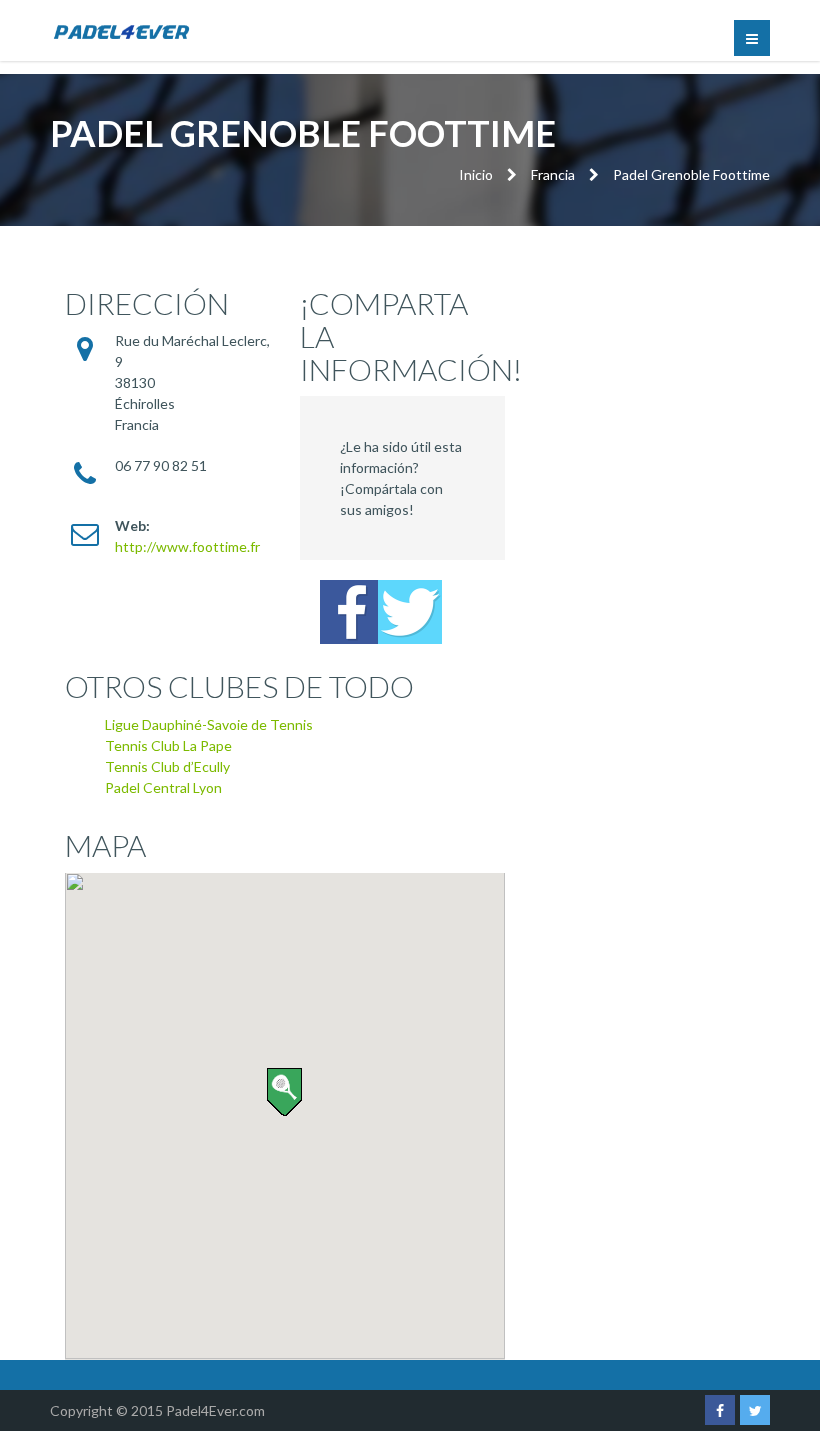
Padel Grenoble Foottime (691, 174)
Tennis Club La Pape (168, 745)
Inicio (476, 174)
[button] (284, 1092)
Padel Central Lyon (163, 787)
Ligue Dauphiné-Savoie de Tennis (209, 724)
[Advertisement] (660, 366)
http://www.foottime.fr (187, 546)
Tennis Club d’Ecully (167, 766)
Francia (553, 174)
